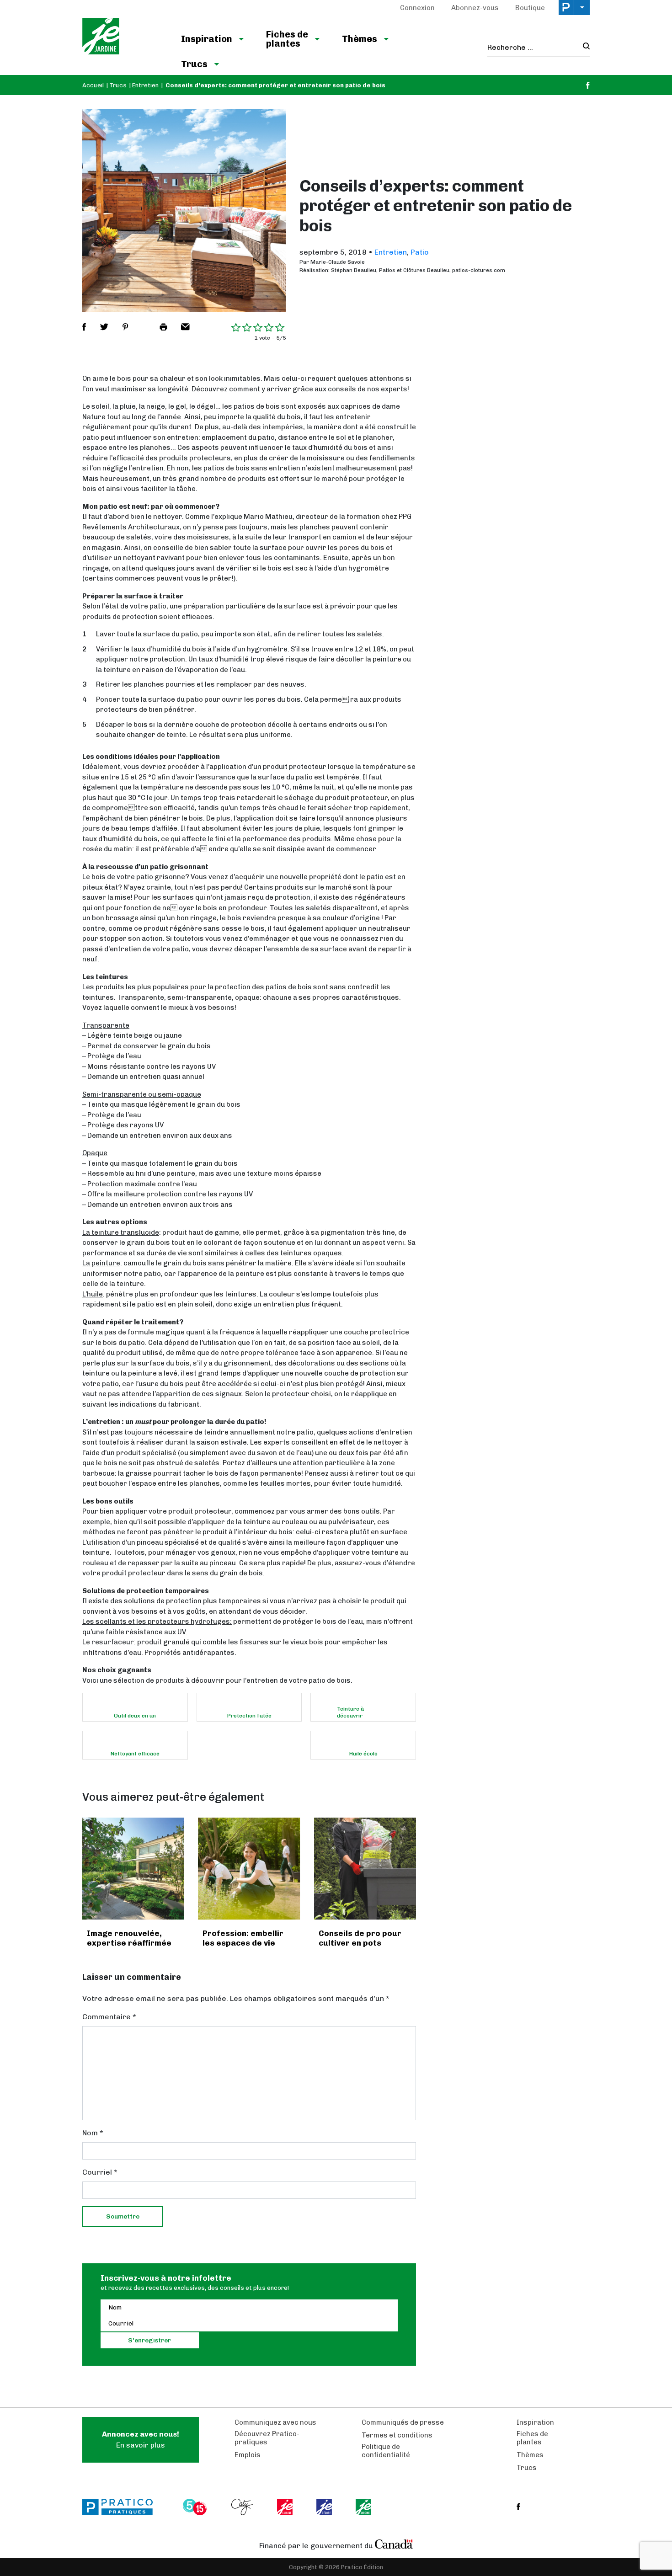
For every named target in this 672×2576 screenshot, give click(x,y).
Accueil (93, 85)
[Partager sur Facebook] (84, 327)
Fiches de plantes (287, 39)
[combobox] (532, 48)
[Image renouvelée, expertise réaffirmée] (133, 1869)
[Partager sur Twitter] (104, 327)
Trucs (194, 64)
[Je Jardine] (122, 37)
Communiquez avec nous (275, 2422)
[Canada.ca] (394, 2544)
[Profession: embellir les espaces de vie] (249, 1869)
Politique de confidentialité (386, 2451)
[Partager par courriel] (185, 327)
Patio (420, 252)
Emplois (248, 2455)
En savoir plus (141, 2440)
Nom (93, 2133)
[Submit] (584, 47)
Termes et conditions (397, 2435)
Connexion (417, 8)
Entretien (145, 85)
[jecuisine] (285, 2507)
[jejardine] (364, 2507)
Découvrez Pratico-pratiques (267, 2438)
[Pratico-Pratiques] (122, 2507)
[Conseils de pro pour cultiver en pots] (365, 1869)
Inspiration (207, 39)
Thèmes (360, 39)
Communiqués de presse (403, 2422)
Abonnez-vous (475, 8)
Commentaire (109, 2017)
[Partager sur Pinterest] (125, 327)
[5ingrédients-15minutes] (196, 2507)
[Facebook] (588, 85)
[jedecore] (325, 2507)
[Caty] (243, 2507)
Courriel (100, 2172)
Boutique (530, 8)
